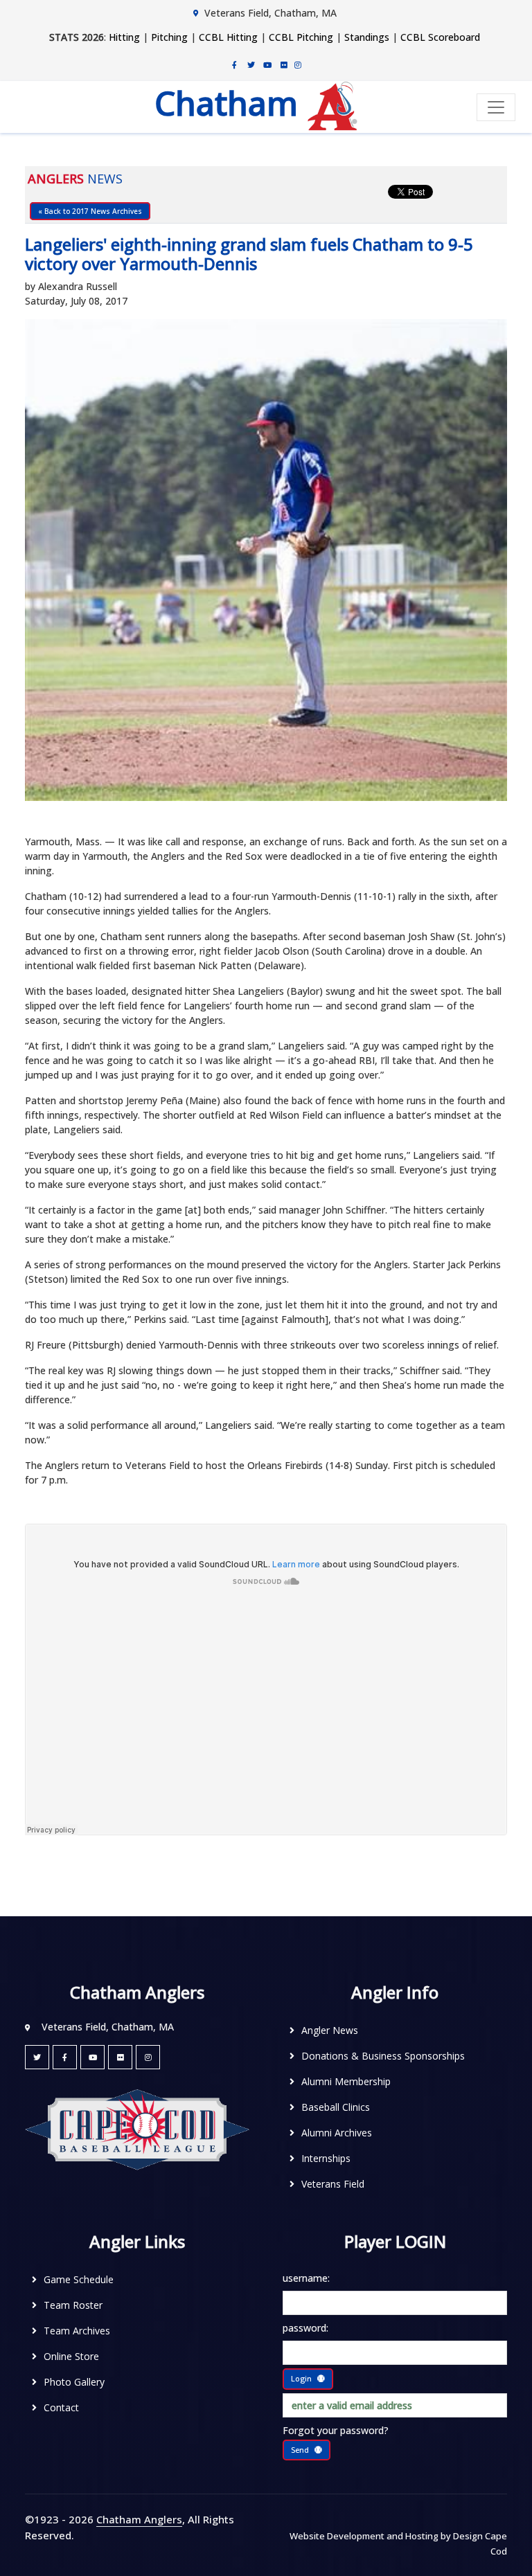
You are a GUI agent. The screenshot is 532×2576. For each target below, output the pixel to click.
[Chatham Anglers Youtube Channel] (267, 64)
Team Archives (77, 2331)
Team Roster (73, 2305)
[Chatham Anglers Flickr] (284, 64)
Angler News (330, 2030)
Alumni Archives (337, 2133)
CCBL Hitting (228, 37)
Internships (326, 2158)
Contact (61, 2407)
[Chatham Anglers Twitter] (251, 64)
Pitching (169, 37)
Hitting (124, 37)
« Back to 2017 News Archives (90, 211)
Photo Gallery (74, 2382)
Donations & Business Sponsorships (383, 2056)
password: (305, 2328)
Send (300, 2450)
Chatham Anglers (139, 2519)
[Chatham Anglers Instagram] (298, 64)
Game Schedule (79, 2279)
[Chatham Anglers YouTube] (92, 2057)
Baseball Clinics (336, 2107)
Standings (367, 37)
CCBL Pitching (301, 37)
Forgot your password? (336, 2430)
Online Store (71, 2356)
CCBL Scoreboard (440, 37)
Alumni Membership (346, 2081)
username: (306, 2278)
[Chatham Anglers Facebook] (234, 64)
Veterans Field (333, 2184)
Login (301, 2378)
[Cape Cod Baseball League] (137, 2129)
